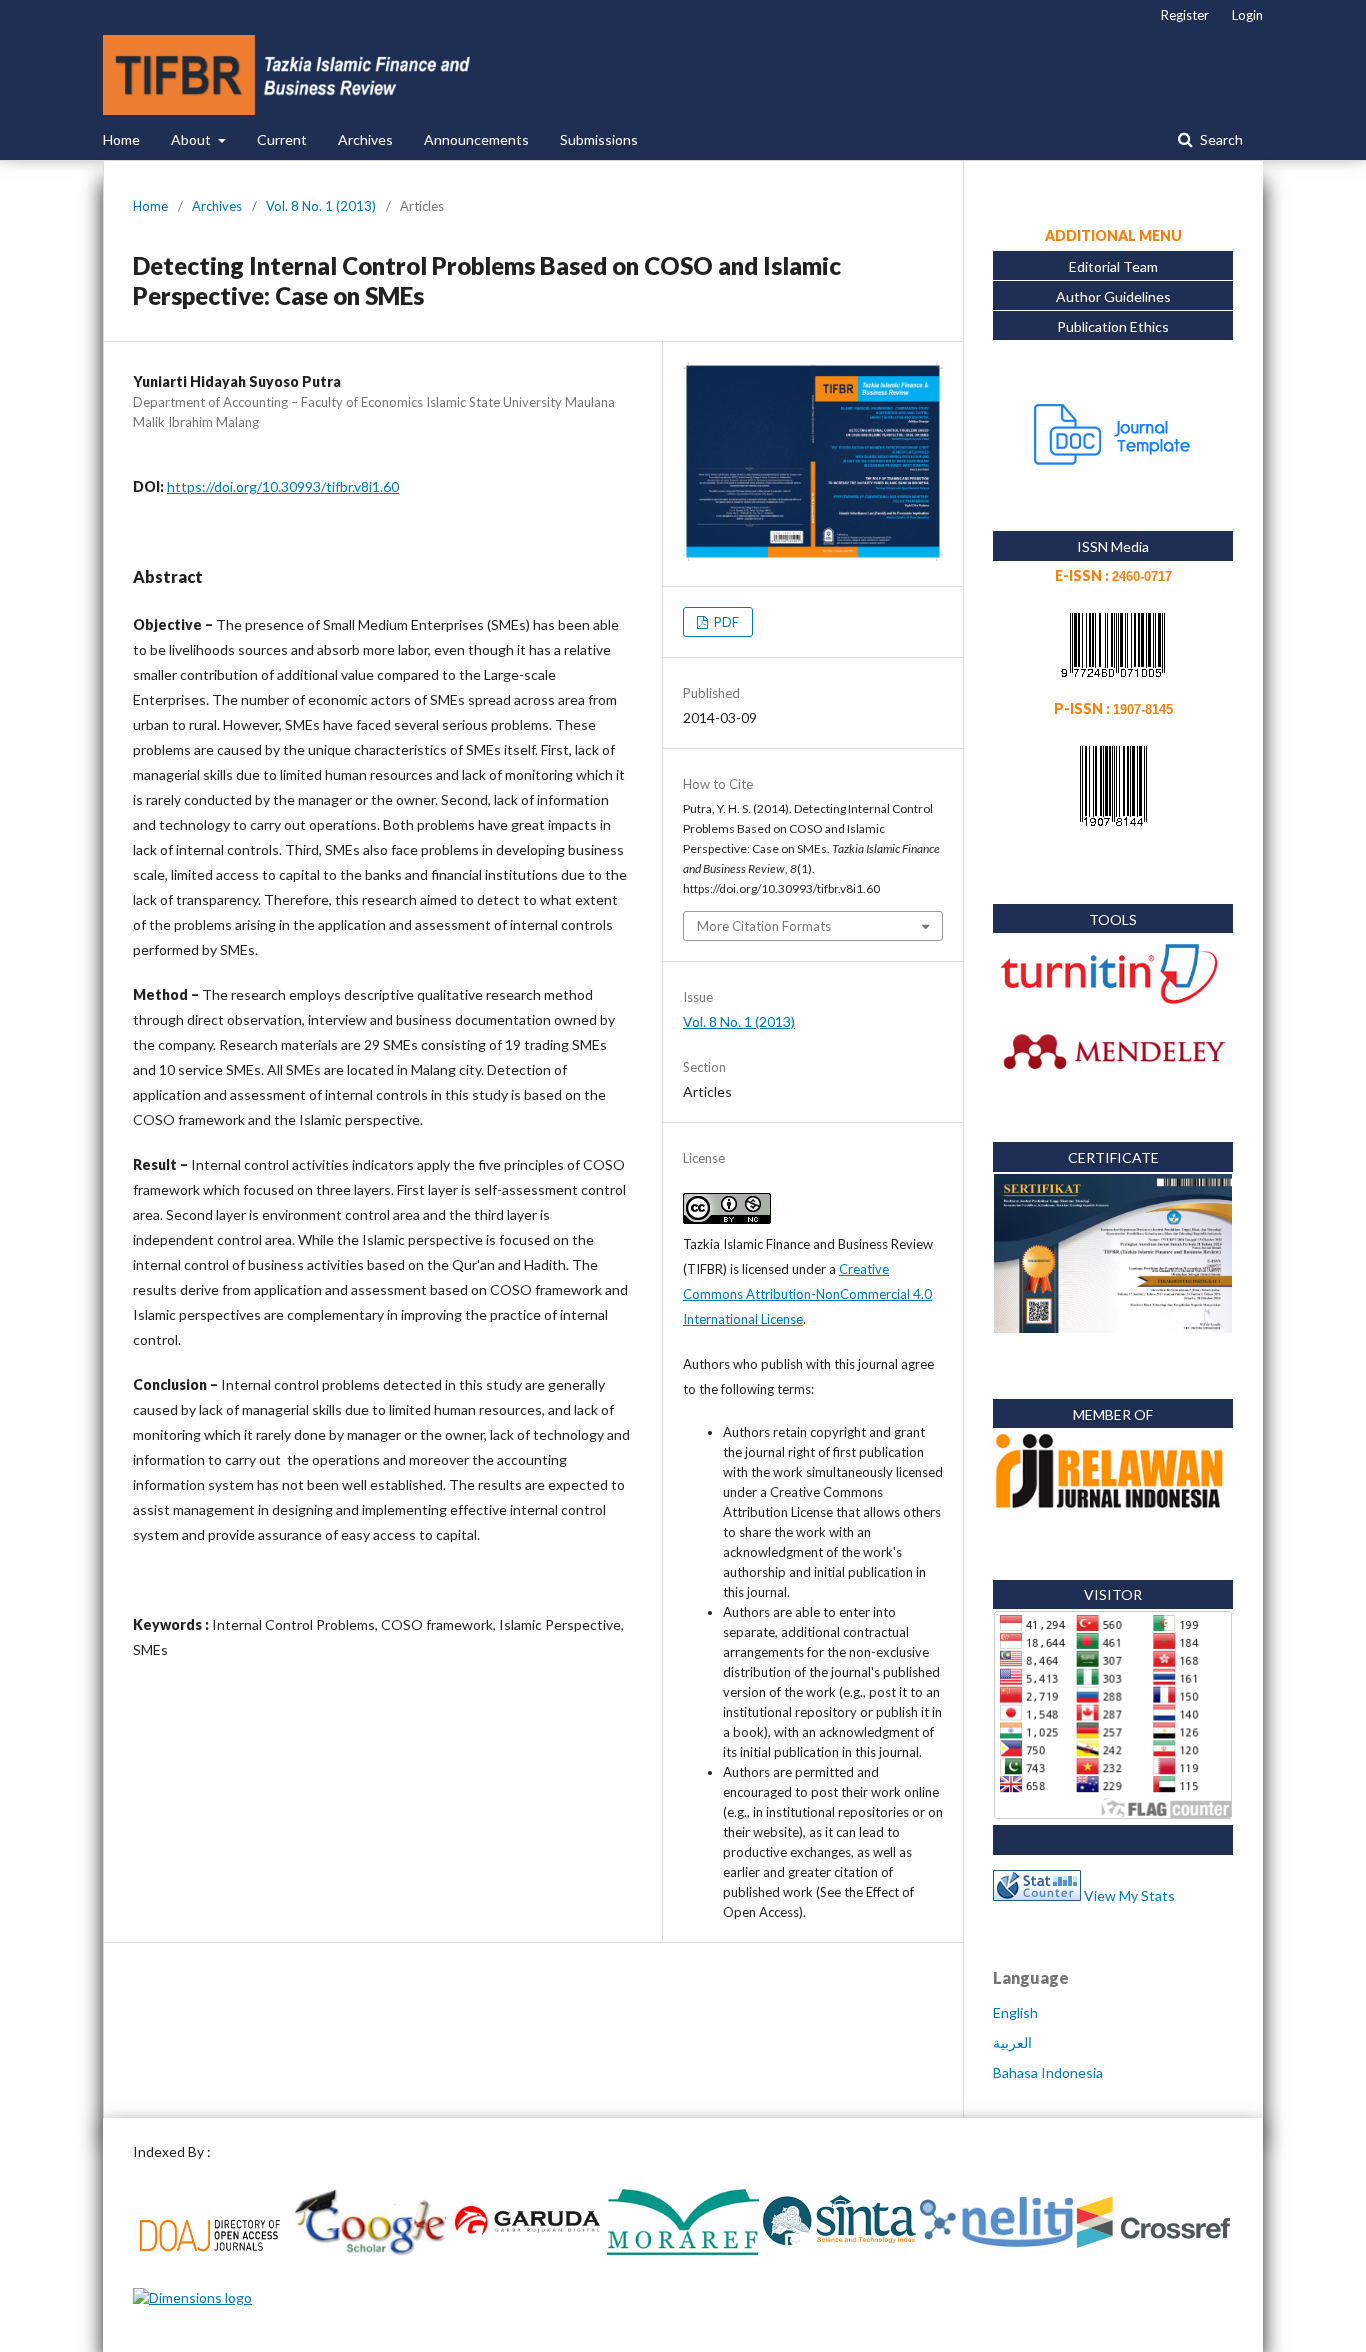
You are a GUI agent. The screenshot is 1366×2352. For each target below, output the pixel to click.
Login (1247, 15)
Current (282, 139)
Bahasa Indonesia (1048, 2072)
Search (1220, 139)
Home (121, 139)
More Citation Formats (764, 926)
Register (1185, 15)
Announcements (476, 139)
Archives (365, 139)
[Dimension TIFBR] (192, 2297)
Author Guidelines (1113, 296)
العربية (1012, 2042)
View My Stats (1129, 1895)
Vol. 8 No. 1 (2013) (321, 206)
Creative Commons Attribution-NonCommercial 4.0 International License (807, 1294)
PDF (725, 622)
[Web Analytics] (1037, 1895)
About (192, 139)
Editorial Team (1113, 266)
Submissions (599, 139)
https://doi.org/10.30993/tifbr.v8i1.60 (283, 486)
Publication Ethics (1113, 326)
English (1015, 2012)
